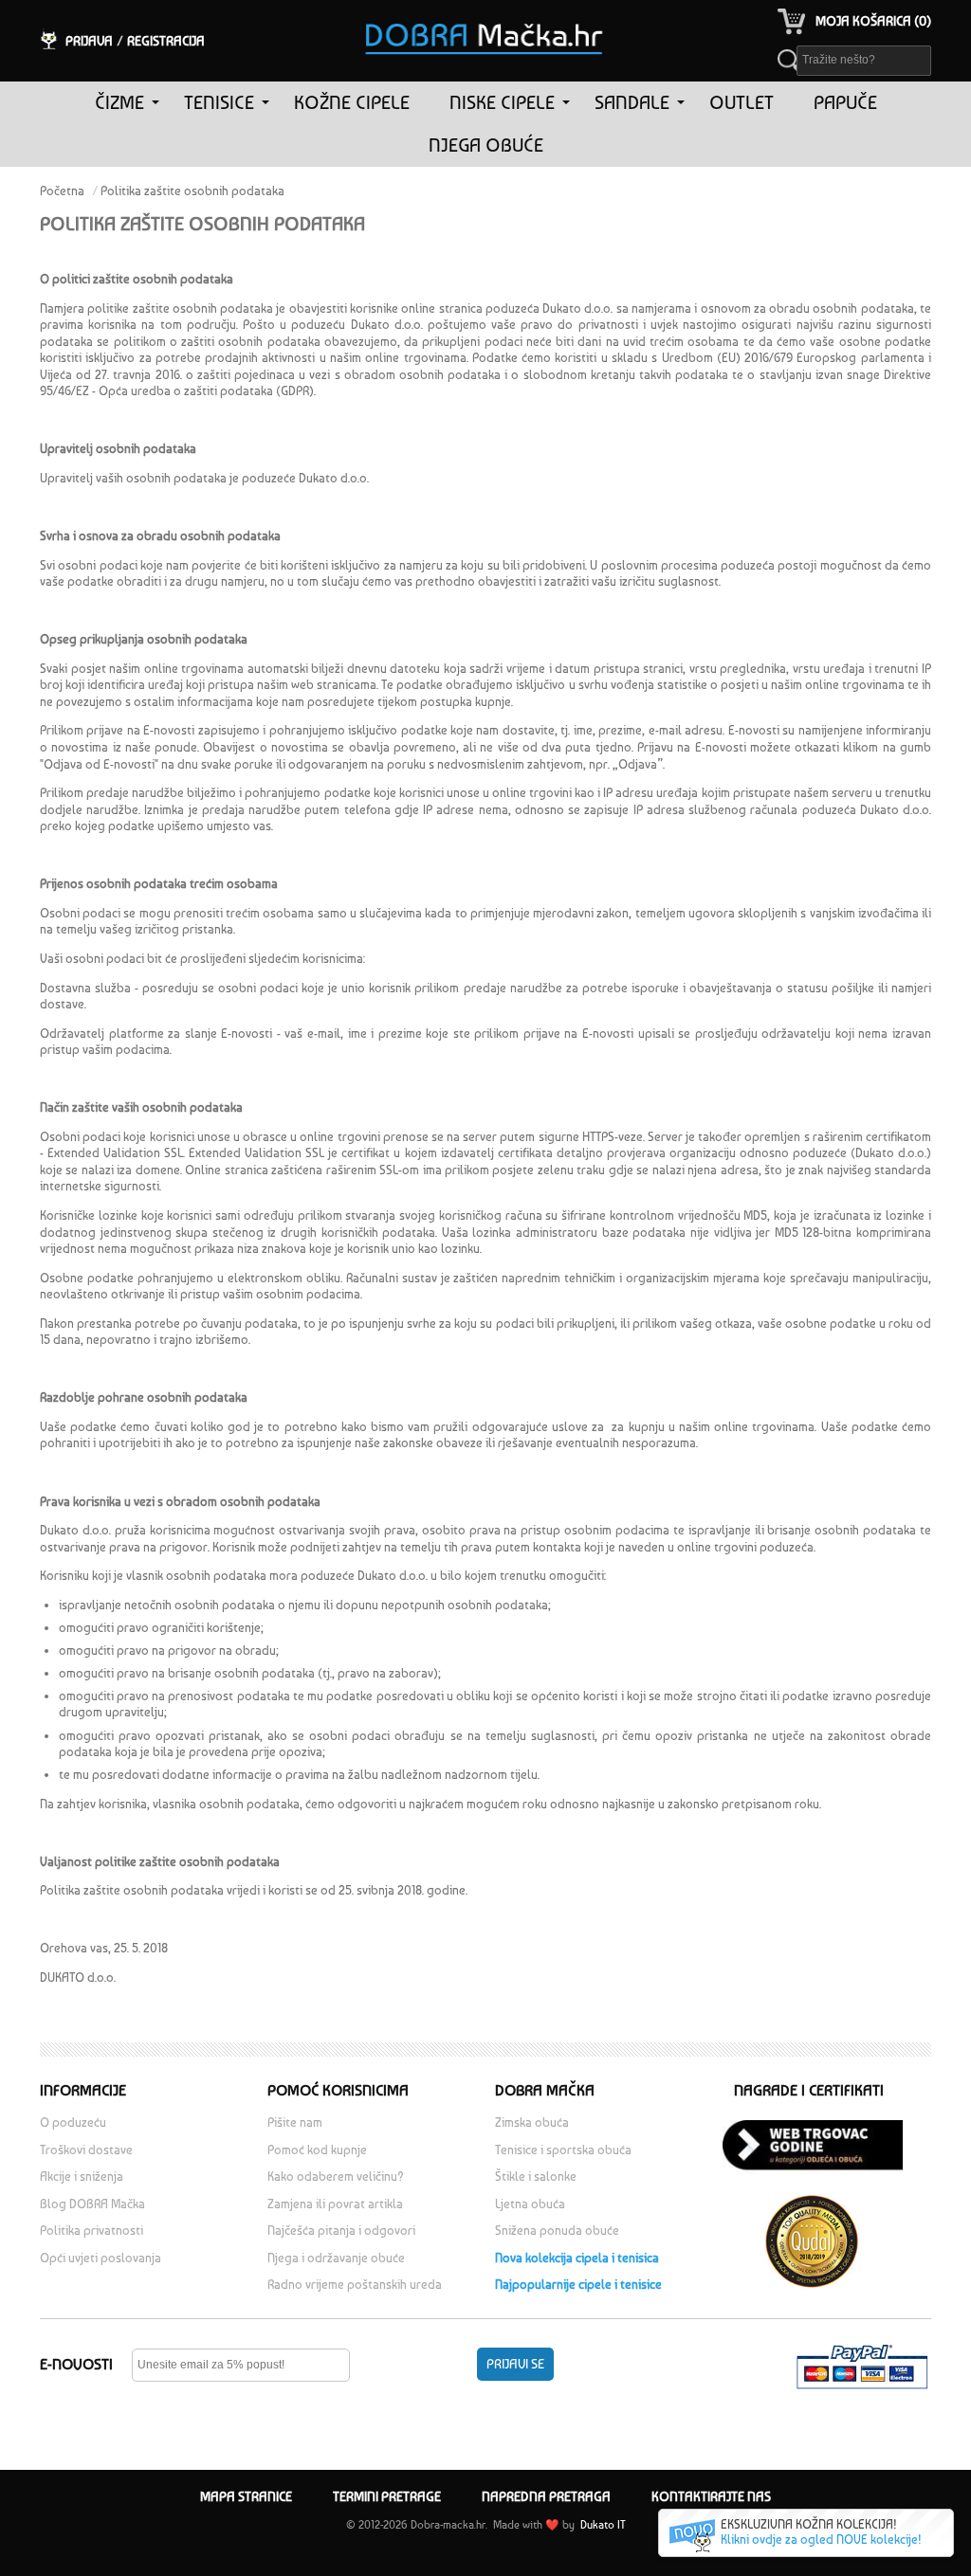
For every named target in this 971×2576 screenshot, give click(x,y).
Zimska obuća (532, 2122)
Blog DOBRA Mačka (92, 2204)
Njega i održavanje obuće (336, 2258)
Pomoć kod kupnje (317, 2150)
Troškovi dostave (86, 2150)
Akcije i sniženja (82, 2177)
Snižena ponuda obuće (557, 2231)
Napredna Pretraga (546, 2496)
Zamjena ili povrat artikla (335, 2204)
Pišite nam (295, 2122)
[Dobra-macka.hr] (485, 13)
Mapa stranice (246, 2496)
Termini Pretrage (387, 2496)
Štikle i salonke (536, 2177)
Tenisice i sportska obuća (563, 2150)
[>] (156, 103)
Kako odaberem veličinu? (336, 2177)
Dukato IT (602, 2525)
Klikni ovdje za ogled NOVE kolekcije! (821, 2540)
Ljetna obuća (530, 2204)
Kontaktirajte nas (711, 2496)
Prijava (89, 41)
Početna (62, 191)
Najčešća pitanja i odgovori (341, 2231)
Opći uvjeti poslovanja (101, 2258)
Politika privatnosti (92, 2231)
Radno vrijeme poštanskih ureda (356, 2285)
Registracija (166, 41)
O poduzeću (73, 2122)
